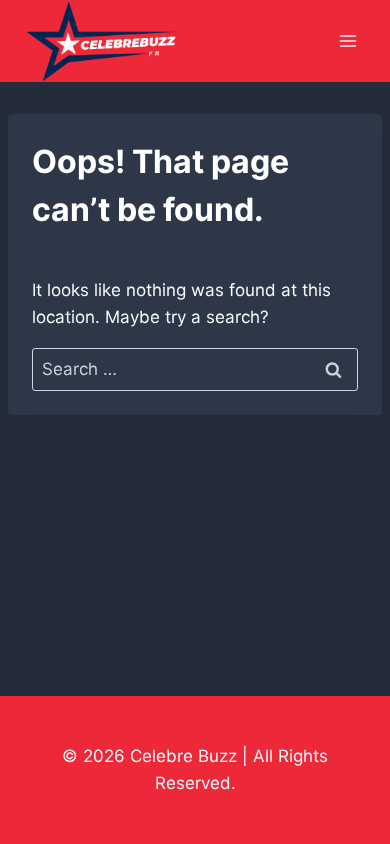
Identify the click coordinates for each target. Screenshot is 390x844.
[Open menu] (347, 41)
